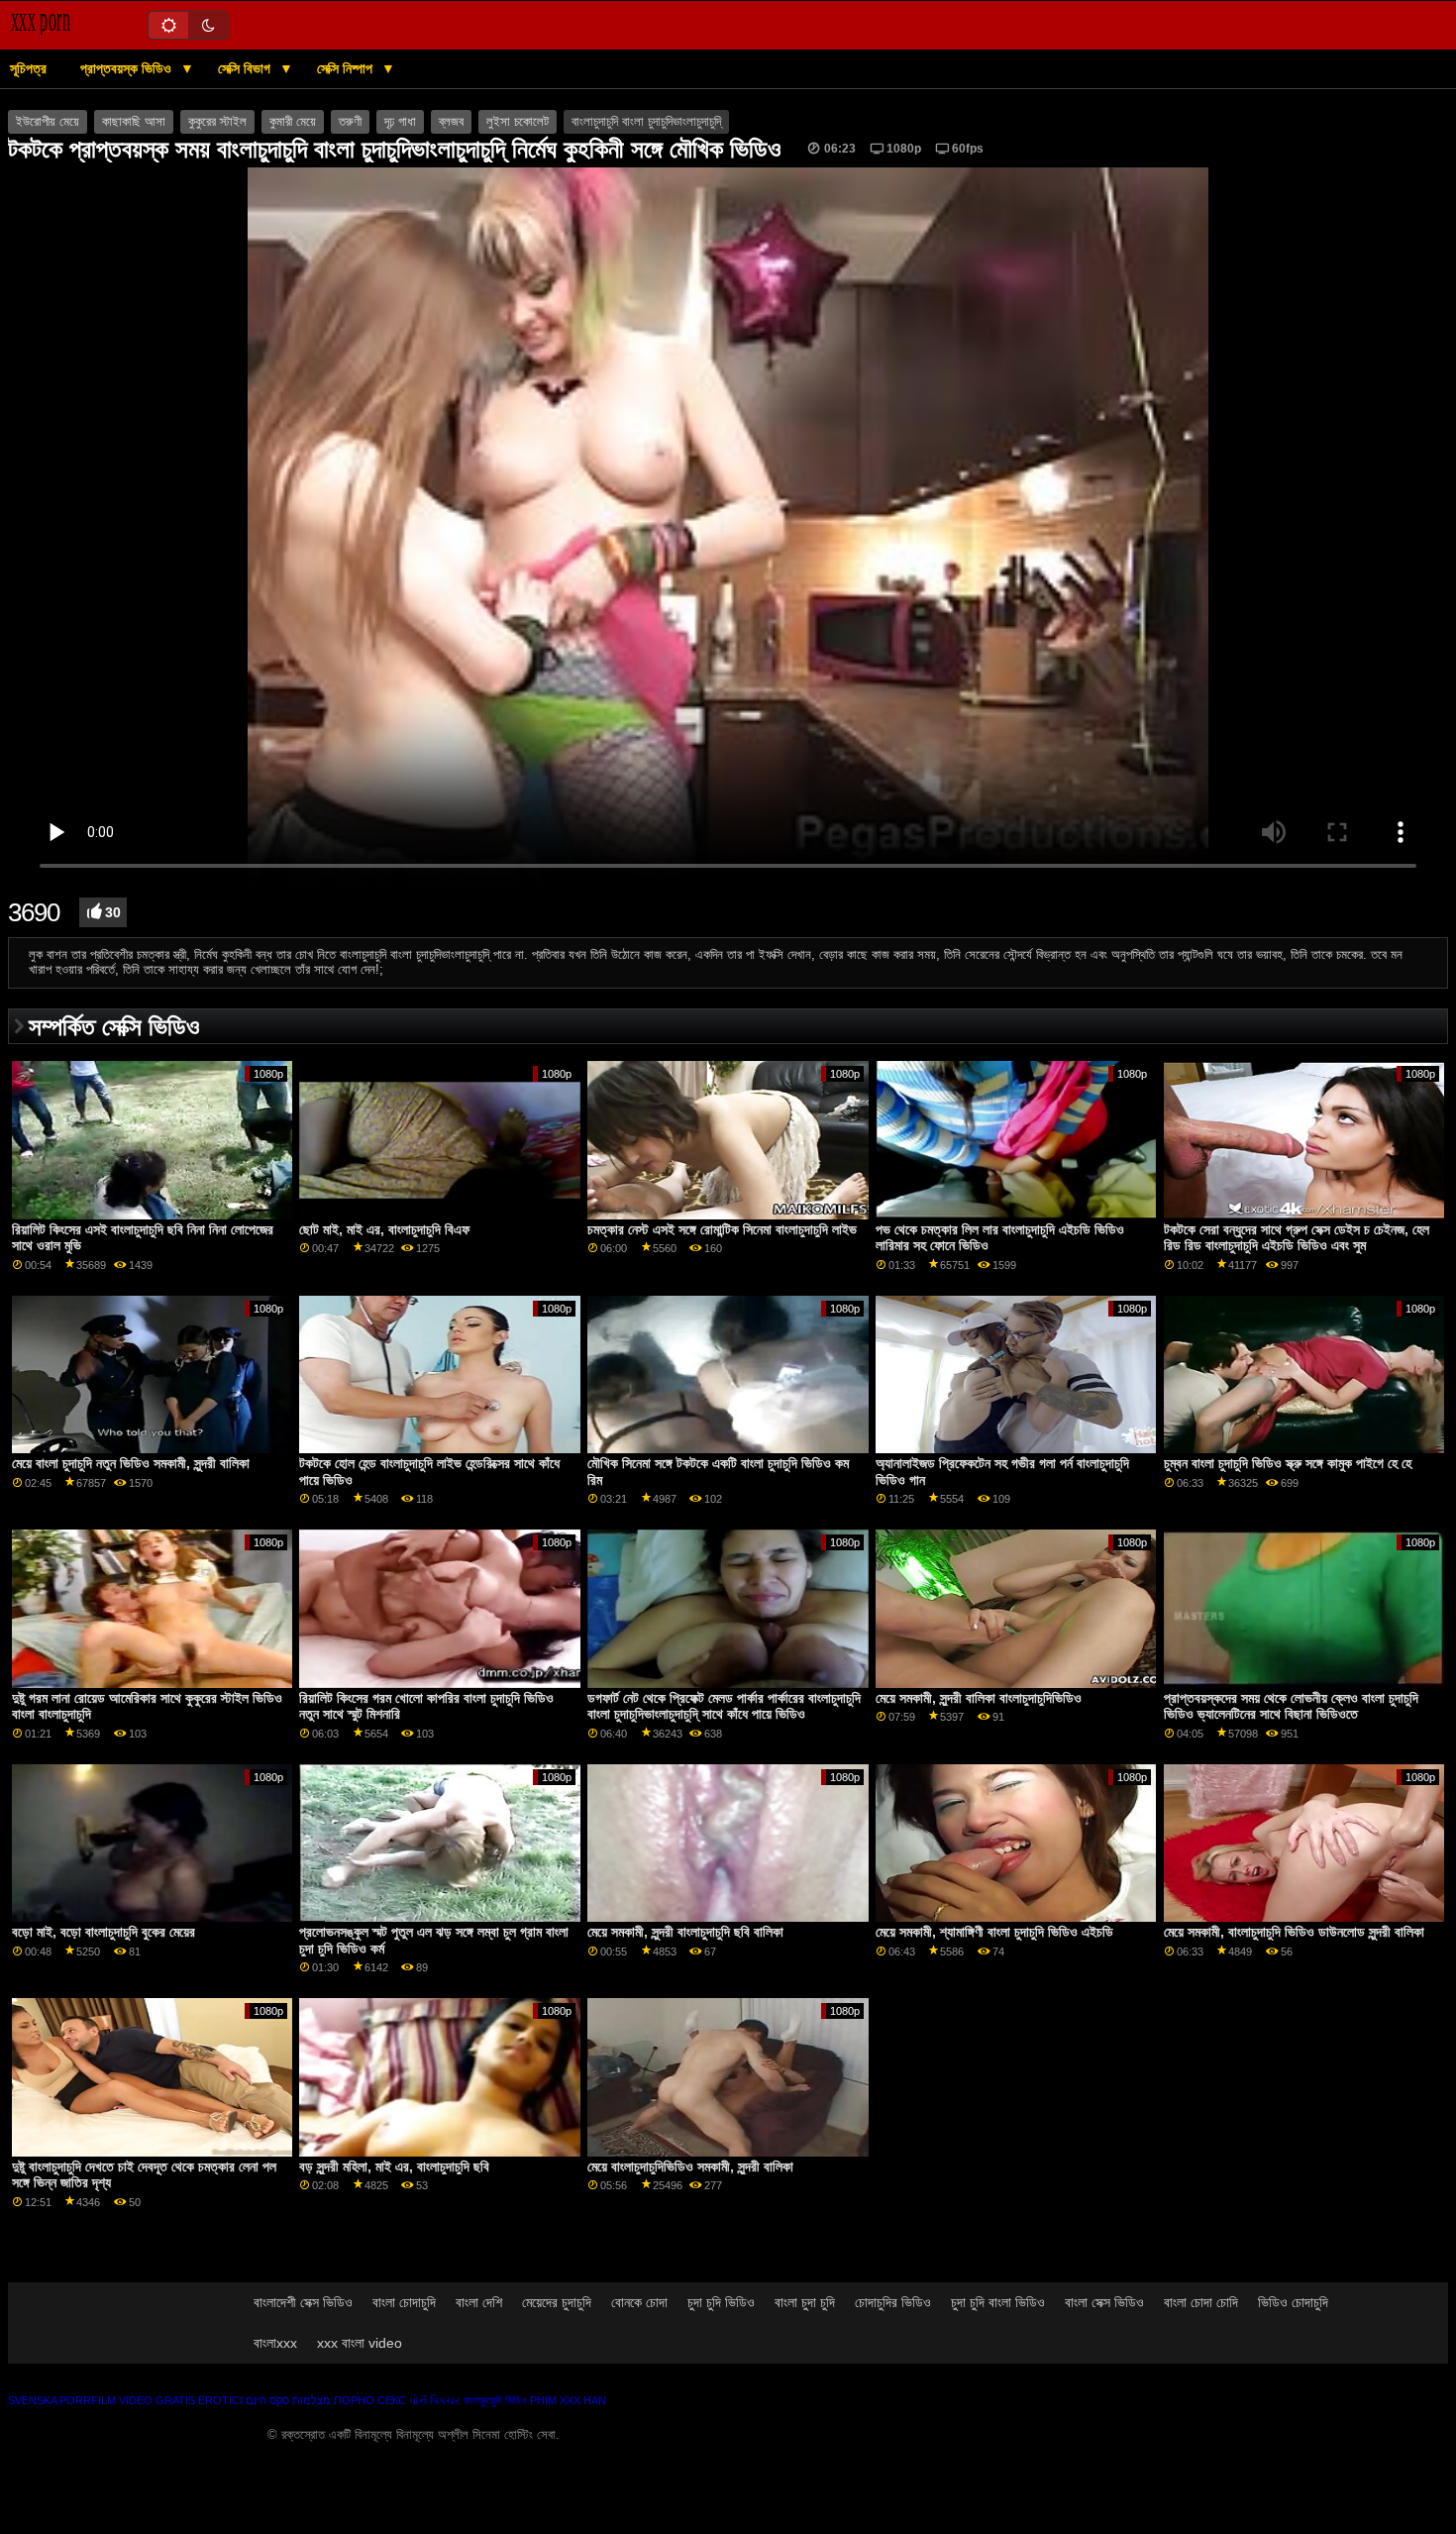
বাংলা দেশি (479, 2302)
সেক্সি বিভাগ (246, 68)
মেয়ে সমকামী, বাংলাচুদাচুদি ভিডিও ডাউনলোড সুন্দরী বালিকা (1294, 1932)
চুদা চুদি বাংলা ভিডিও (998, 2302)
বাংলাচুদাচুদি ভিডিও (495, 2400)
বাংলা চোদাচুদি (404, 2302)
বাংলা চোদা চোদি (1201, 2302)
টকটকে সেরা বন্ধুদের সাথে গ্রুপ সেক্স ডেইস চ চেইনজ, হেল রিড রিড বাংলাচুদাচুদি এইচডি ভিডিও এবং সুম (1297, 1238)
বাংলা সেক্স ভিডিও (1104, 2302)
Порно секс (370, 2400)
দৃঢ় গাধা (400, 122)
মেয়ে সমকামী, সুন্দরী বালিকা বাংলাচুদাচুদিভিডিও (979, 1698)
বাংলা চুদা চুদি (805, 2302)
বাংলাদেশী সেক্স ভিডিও (303, 2302)
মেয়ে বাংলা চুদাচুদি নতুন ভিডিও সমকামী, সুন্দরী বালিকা (131, 1463)
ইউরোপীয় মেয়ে (48, 122)
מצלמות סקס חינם (288, 2400)
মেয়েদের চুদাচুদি (557, 2302)
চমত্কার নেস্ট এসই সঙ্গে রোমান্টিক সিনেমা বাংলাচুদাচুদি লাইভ (722, 1229)
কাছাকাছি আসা (134, 122)
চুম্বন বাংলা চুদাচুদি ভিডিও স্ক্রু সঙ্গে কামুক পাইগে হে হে (1288, 1463)
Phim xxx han (568, 2400)
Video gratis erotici (181, 2400)
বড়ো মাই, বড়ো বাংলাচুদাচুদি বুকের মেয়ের (104, 1932)
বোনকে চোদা (639, 2302)
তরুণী (350, 122)
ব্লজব (451, 122)
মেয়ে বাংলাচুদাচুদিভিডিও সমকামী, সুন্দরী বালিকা (690, 2166)
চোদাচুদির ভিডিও (893, 2302)
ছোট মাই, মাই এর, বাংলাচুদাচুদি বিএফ (384, 1229)
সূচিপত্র (28, 68)
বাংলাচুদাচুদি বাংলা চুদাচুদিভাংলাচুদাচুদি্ (646, 122)
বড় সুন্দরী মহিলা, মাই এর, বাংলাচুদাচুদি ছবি (394, 2166)
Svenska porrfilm (62, 2400)
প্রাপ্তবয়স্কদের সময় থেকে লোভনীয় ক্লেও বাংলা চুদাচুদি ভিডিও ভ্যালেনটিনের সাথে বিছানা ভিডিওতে (1291, 1706)
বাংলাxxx (275, 2343)
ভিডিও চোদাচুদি (1293, 2302)
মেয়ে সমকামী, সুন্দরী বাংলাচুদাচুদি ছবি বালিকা (685, 1932)
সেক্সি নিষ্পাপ (347, 68)
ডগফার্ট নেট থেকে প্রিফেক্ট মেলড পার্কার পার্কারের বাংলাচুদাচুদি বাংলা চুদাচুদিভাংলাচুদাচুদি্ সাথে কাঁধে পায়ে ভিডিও (724, 1706)
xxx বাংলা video (360, 2343)
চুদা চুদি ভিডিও (721, 2302)
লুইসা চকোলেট (518, 122)
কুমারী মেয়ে (293, 122)
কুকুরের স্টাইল (217, 122)
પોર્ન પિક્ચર (435, 2400)
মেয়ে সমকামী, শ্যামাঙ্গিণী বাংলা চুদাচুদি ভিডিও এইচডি (994, 1932)
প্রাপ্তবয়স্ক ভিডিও (128, 68)
